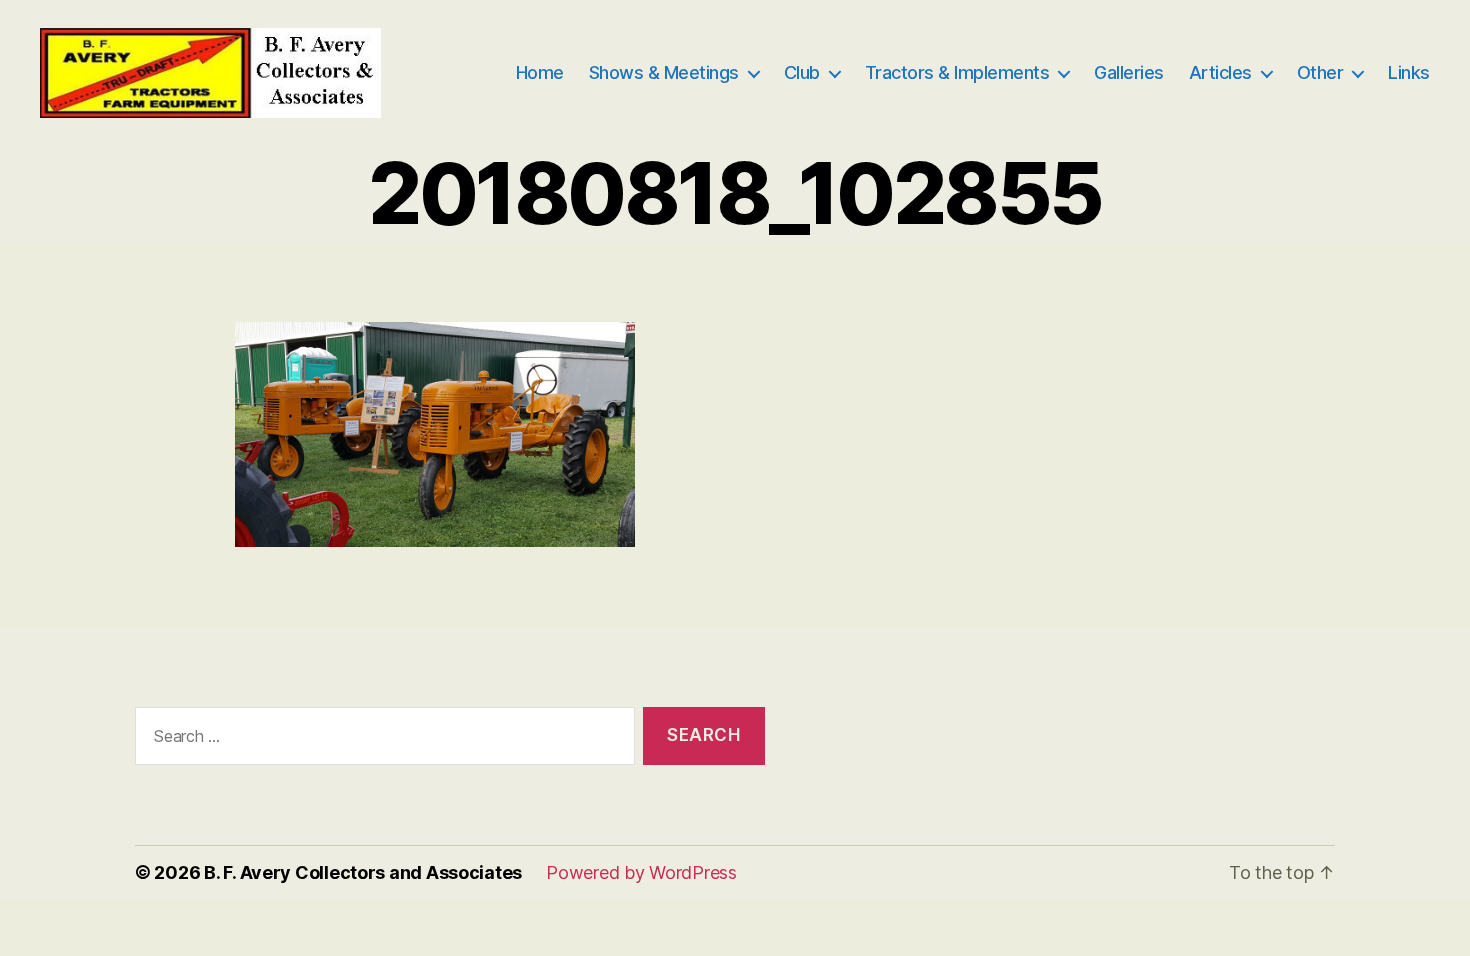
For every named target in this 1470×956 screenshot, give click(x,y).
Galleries (1129, 72)
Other (1320, 72)
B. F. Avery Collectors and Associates (363, 872)
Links (1409, 72)
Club (802, 72)
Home (540, 72)
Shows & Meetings (664, 72)
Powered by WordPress (641, 872)
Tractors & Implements (957, 72)
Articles (1220, 72)
